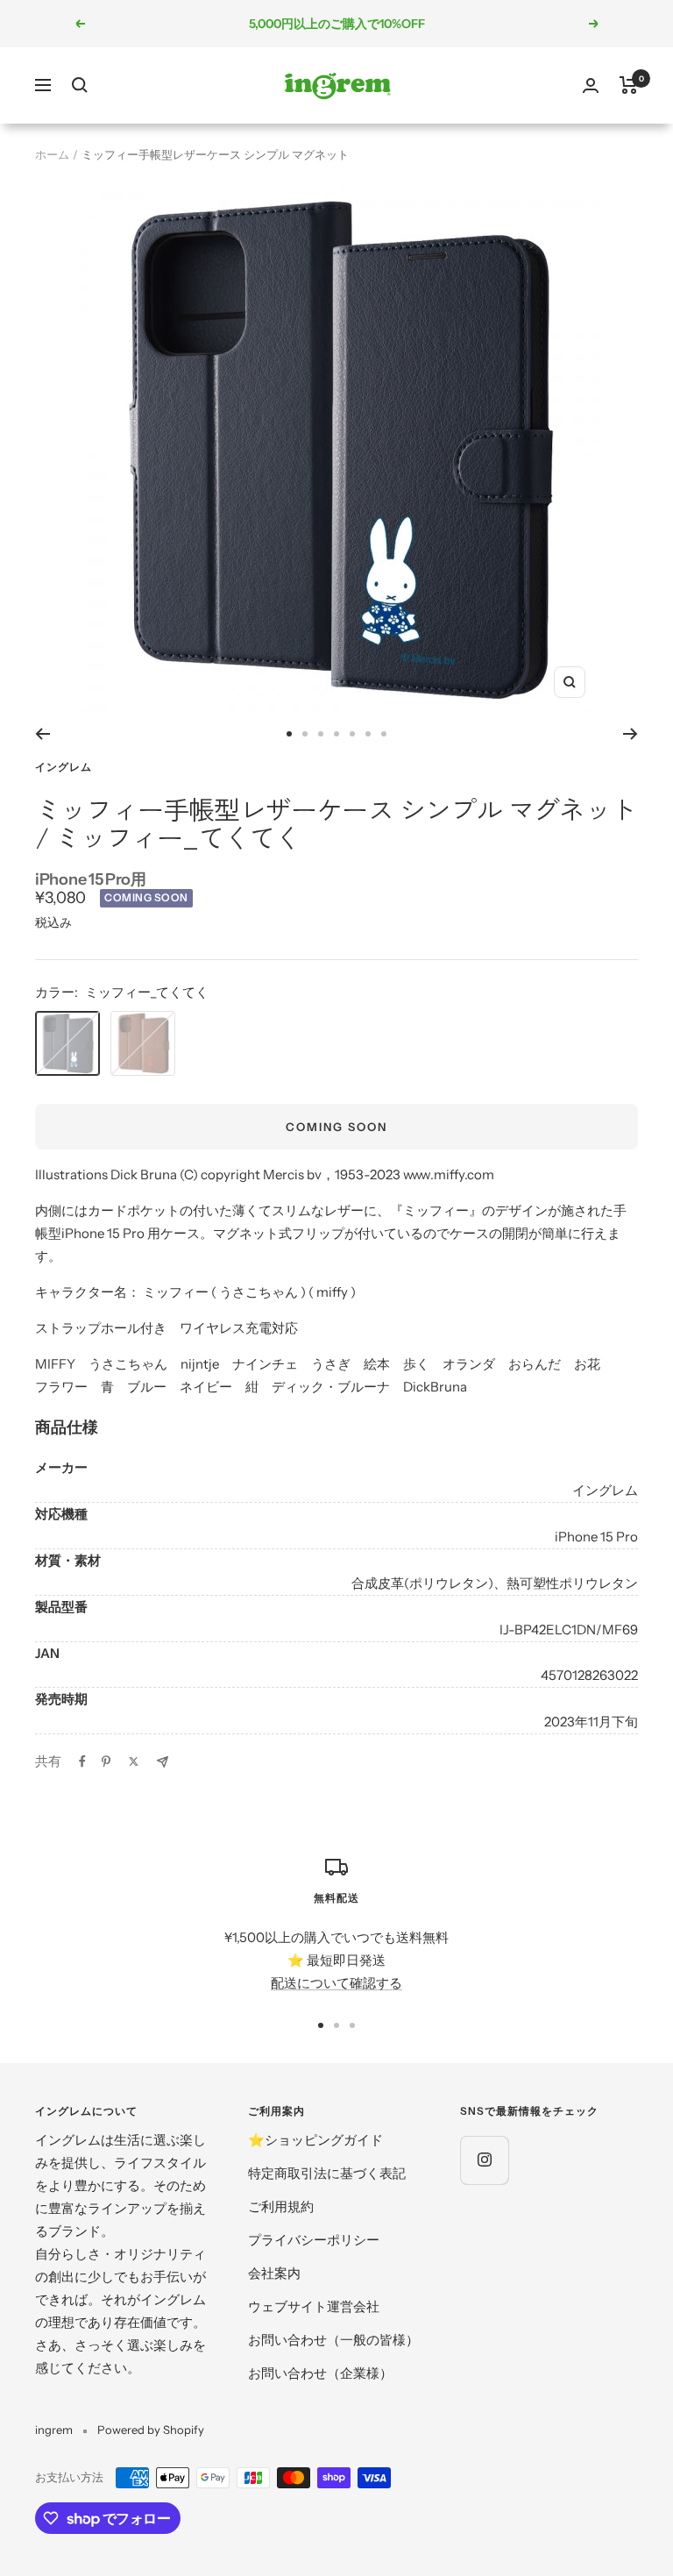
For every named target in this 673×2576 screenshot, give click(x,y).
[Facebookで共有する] (82, 1761)
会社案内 (274, 2273)
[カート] (629, 85)
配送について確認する (336, 1983)
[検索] (80, 85)
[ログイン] (591, 85)
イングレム (64, 767)
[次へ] (630, 734)
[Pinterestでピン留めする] (106, 1761)
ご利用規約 (281, 2206)
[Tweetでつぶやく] (134, 1761)
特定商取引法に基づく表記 (327, 2173)
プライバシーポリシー (314, 2240)
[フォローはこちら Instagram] (484, 2160)
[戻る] (43, 734)
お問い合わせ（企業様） (320, 2373)
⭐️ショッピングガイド (315, 2140)
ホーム (52, 154)
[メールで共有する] (163, 1762)
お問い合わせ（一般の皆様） (333, 2340)
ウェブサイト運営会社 (314, 2306)
